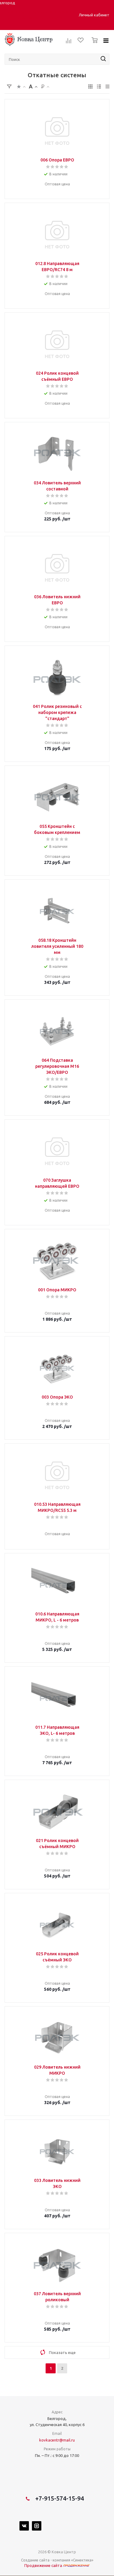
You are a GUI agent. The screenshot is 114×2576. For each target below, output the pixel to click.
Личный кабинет (94, 15)
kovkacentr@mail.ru (57, 2440)
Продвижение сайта (44, 2565)
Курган (26, 12)
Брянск (14, 12)
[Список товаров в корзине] (93, 45)
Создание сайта (35, 2560)
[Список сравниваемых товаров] (69, 43)
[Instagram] (37, 2526)
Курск (38, 12)
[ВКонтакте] (24, 2526)
